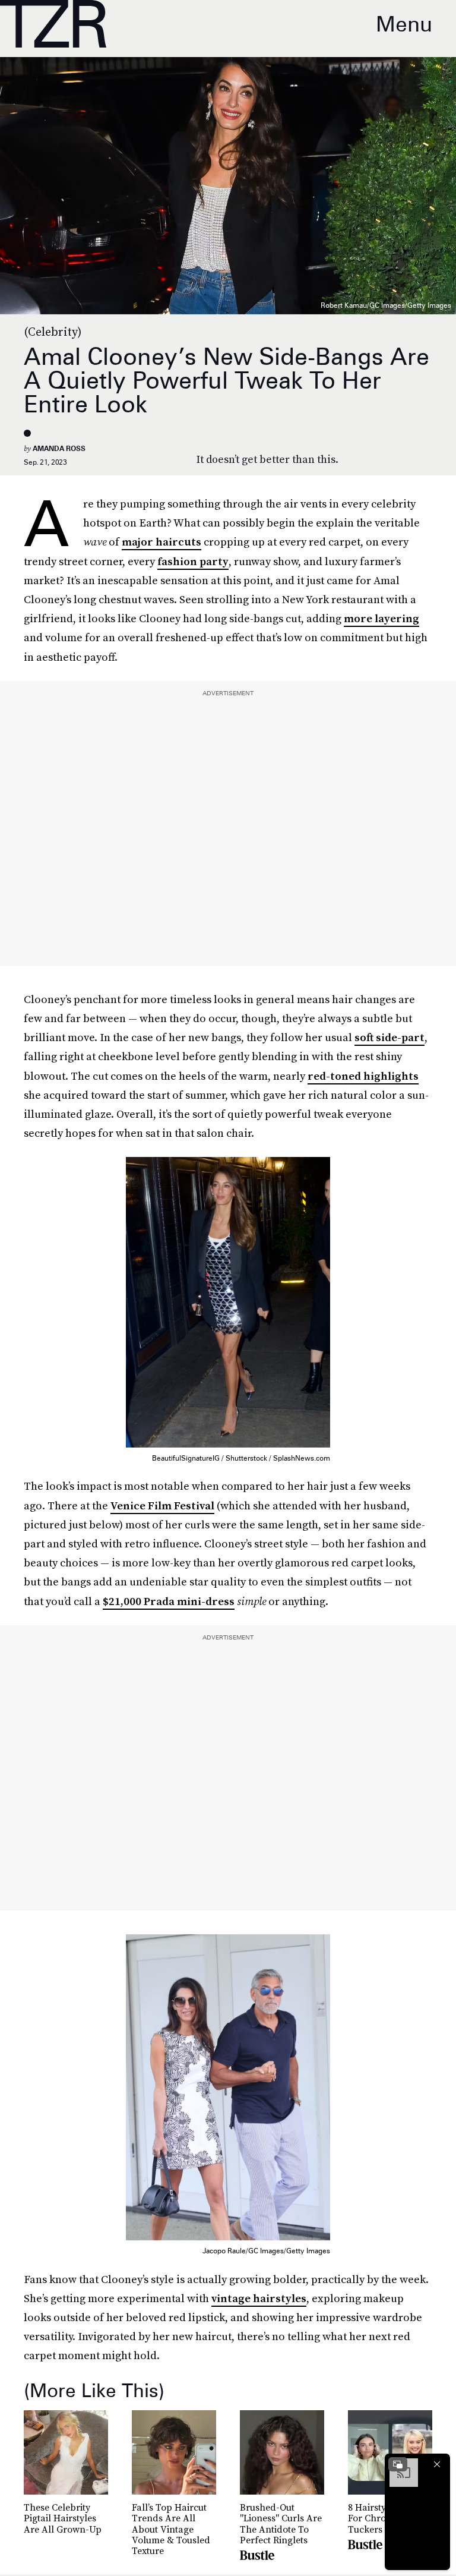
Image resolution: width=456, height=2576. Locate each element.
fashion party (193, 561)
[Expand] (398, 2464)
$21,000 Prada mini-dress (169, 1601)
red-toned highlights (363, 1076)
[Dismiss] (437, 2464)
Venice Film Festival (162, 1505)
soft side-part (389, 1037)
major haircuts (161, 542)
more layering (381, 618)
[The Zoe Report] (53, 24)
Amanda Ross (59, 448)
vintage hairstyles (259, 2298)
